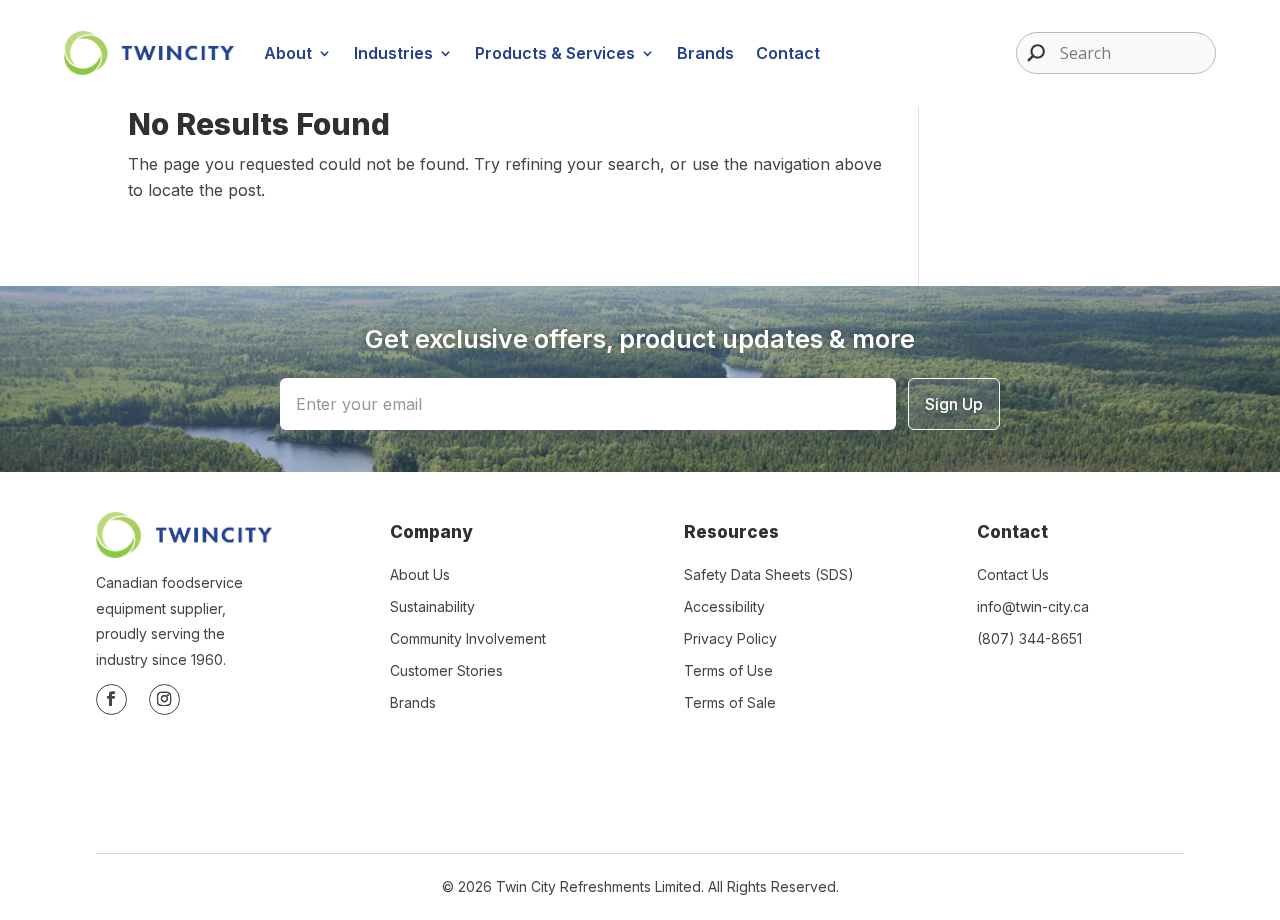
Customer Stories (446, 670)
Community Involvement (468, 638)
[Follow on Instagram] (164, 699)
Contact (788, 53)
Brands (705, 53)
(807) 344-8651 (1029, 638)
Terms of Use (728, 670)
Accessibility (724, 606)
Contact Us (1013, 574)
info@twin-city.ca (1033, 606)
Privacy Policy (730, 638)
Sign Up (954, 404)
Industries (393, 53)
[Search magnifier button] (1031, 53)
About (288, 53)
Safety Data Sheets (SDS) (769, 574)
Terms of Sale (730, 702)
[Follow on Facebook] (111, 699)
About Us (420, 574)
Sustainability (432, 606)
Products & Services (555, 53)
